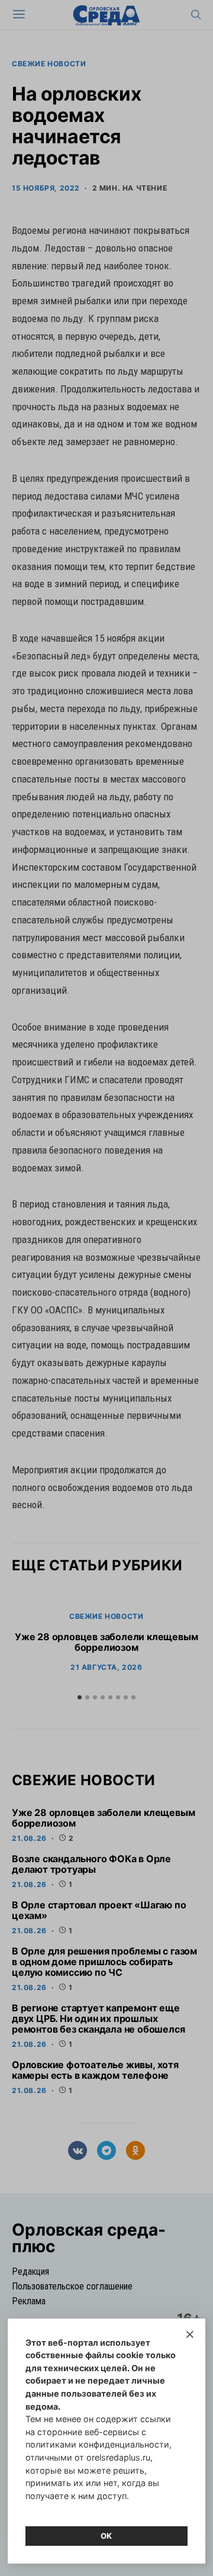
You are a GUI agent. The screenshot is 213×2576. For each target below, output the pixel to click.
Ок (106, 2536)
